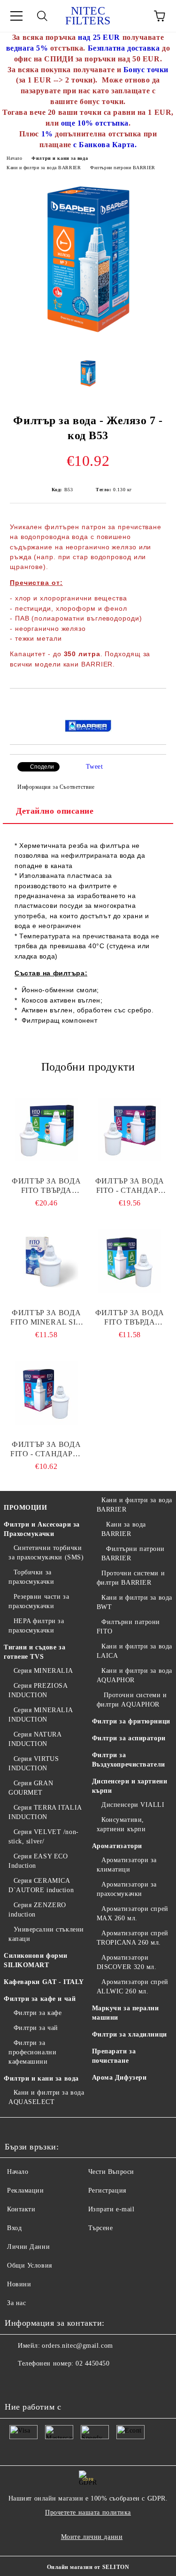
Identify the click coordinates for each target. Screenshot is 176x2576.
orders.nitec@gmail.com (77, 2346)
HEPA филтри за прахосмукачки (36, 1626)
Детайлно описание (55, 811)
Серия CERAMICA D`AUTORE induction (41, 1885)
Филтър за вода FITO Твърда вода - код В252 (130, 1318)
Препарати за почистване (114, 2056)
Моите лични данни (92, 2537)
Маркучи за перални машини (126, 2013)
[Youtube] (17, 2382)
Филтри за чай (36, 2028)
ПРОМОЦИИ (25, 1508)
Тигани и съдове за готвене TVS (34, 1652)
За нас (16, 2303)
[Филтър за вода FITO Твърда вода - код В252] (130, 1261)
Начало (14, 158)
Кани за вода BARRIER (124, 1529)
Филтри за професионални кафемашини (32, 2052)
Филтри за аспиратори (129, 1738)
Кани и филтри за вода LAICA (134, 1651)
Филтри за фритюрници (131, 1721)
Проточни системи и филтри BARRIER (131, 1578)
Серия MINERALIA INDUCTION (41, 1715)
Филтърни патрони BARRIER (122, 168)
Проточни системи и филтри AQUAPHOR (132, 1700)
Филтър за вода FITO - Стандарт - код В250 (46, 1449)
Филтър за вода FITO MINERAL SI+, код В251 (46, 1318)
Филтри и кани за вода (60, 158)
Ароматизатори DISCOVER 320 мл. (127, 1962)
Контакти (21, 2209)
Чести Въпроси (111, 2172)
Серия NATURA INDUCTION (35, 1739)
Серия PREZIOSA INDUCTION (38, 1690)
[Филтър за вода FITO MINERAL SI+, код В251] (46, 1261)
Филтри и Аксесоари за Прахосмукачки (42, 1529)
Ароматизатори (117, 1846)
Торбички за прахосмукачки (31, 1577)
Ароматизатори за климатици (127, 1865)
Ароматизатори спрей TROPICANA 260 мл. (133, 1938)
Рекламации (26, 2190)
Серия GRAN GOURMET (31, 1788)
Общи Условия (30, 2265)
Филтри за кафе (38, 2013)
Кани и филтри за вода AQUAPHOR (134, 1675)
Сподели (42, 767)
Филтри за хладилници (130, 2034)
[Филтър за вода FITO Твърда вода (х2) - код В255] (46, 1130)
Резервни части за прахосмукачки (39, 1601)
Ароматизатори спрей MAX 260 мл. (133, 1913)
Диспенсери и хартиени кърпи (130, 1786)
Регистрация (107, 2190)
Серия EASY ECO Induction (38, 1861)
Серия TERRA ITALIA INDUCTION (45, 1812)
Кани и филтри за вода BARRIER (44, 168)
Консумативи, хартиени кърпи (121, 1824)
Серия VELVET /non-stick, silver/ (44, 1837)
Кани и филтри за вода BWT (134, 1602)
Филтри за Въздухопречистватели (129, 1760)
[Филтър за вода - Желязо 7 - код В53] (88, 344)
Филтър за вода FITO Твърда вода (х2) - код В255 (46, 1186)
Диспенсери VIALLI (133, 1805)
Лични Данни (28, 2247)
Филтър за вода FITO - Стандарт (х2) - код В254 (130, 1186)
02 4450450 (93, 2363)
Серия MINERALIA (43, 1671)
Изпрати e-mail (111, 2209)
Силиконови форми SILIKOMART (36, 1960)
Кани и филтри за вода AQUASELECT (46, 2097)
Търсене (101, 2228)
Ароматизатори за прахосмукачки (127, 1889)
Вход (14, 2228)
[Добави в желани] (159, 704)
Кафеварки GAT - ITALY (44, 1982)
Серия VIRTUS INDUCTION (34, 1764)
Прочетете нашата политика (88, 2512)
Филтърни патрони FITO (129, 1627)
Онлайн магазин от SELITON (88, 2567)
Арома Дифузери (119, 2078)
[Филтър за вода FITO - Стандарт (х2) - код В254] (130, 1130)
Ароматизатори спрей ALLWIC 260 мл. (133, 1987)
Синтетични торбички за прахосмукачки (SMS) (46, 1553)
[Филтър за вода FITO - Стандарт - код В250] (46, 1393)
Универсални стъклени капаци (46, 1934)
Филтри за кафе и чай (40, 1999)
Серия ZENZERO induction (37, 1910)
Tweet (95, 767)
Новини (19, 2284)
